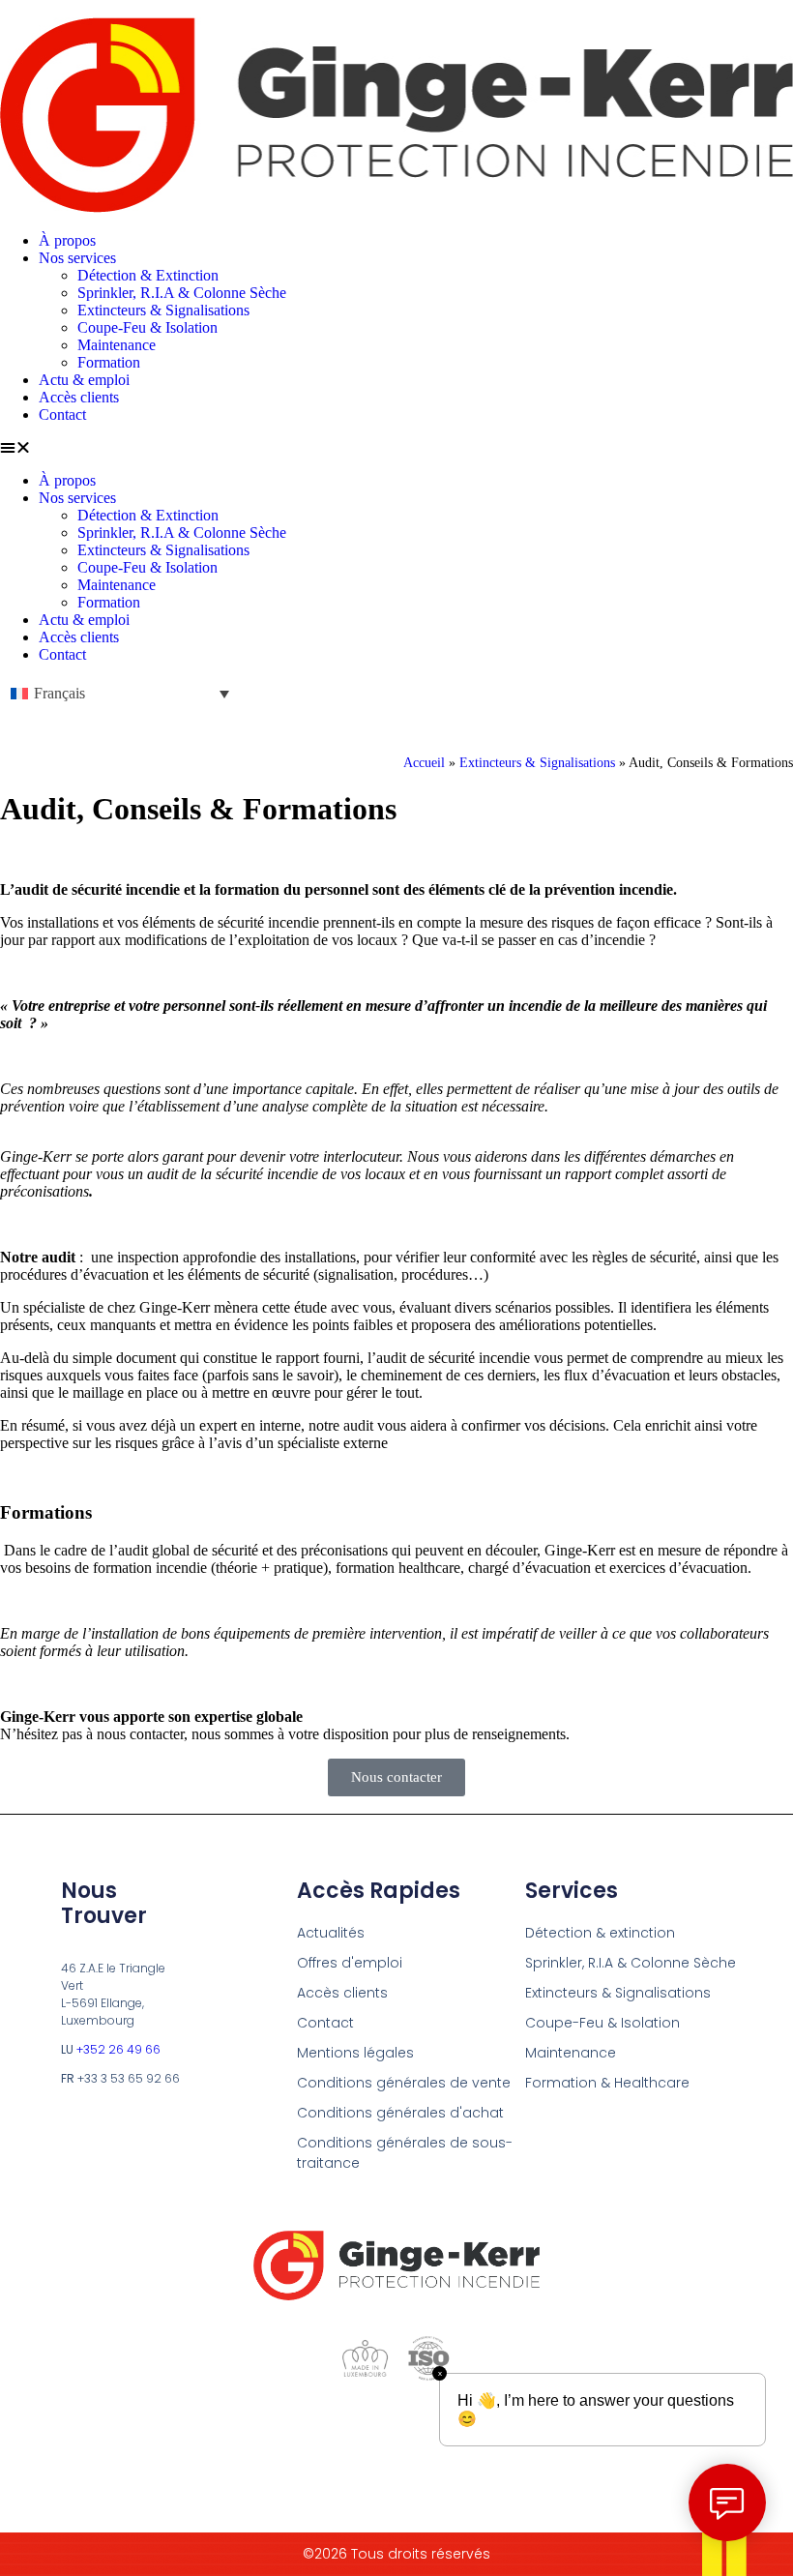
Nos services (77, 258)
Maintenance (117, 345)
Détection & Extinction (148, 275)
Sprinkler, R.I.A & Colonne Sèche (182, 293)
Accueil (424, 763)
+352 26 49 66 (118, 2049)
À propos (67, 240)
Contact (62, 415)
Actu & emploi (84, 380)
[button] (396, 448)
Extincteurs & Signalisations (163, 310)
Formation (109, 362)
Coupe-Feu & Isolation (147, 327)
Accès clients (79, 397)
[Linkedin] (361, 2441)
